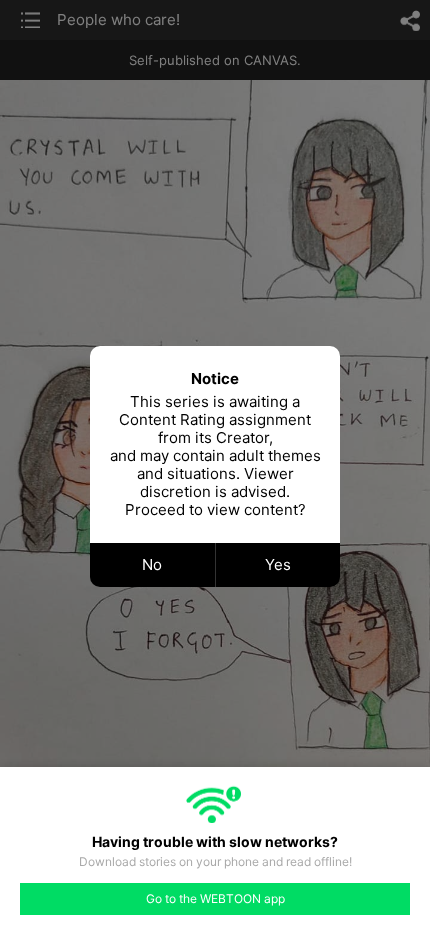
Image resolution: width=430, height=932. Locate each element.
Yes (278, 564)
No (152, 564)
